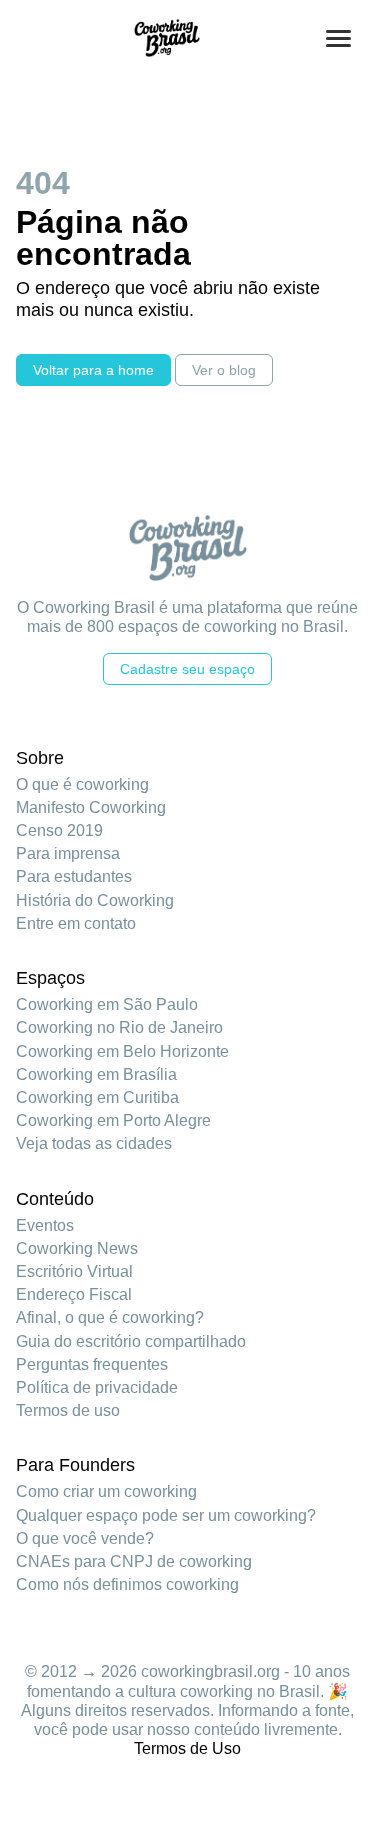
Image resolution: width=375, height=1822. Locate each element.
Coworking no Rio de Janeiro (119, 1027)
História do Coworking (95, 900)
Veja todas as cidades (94, 1143)
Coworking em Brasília (96, 1074)
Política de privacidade (97, 1387)
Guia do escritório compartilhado (131, 1341)
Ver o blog (224, 370)
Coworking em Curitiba (97, 1097)
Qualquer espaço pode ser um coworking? (166, 1515)
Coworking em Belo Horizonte (122, 1051)
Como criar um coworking (106, 1491)
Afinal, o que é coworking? (110, 1317)
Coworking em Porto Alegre (113, 1120)
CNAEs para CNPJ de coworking (134, 1561)
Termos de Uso (187, 1748)
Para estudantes (74, 876)
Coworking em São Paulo (107, 1004)
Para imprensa (68, 853)
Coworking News (77, 1248)
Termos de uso (68, 1410)
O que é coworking (82, 784)
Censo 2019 (59, 830)
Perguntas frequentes (92, 1364)
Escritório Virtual (74, 1271)
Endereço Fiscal (74, 1294)
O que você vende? (85, 1538)
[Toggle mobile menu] (338, 38)
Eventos (45, 1225)
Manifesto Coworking (91, 807)
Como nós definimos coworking (127, 1584)
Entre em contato (76, 923)
